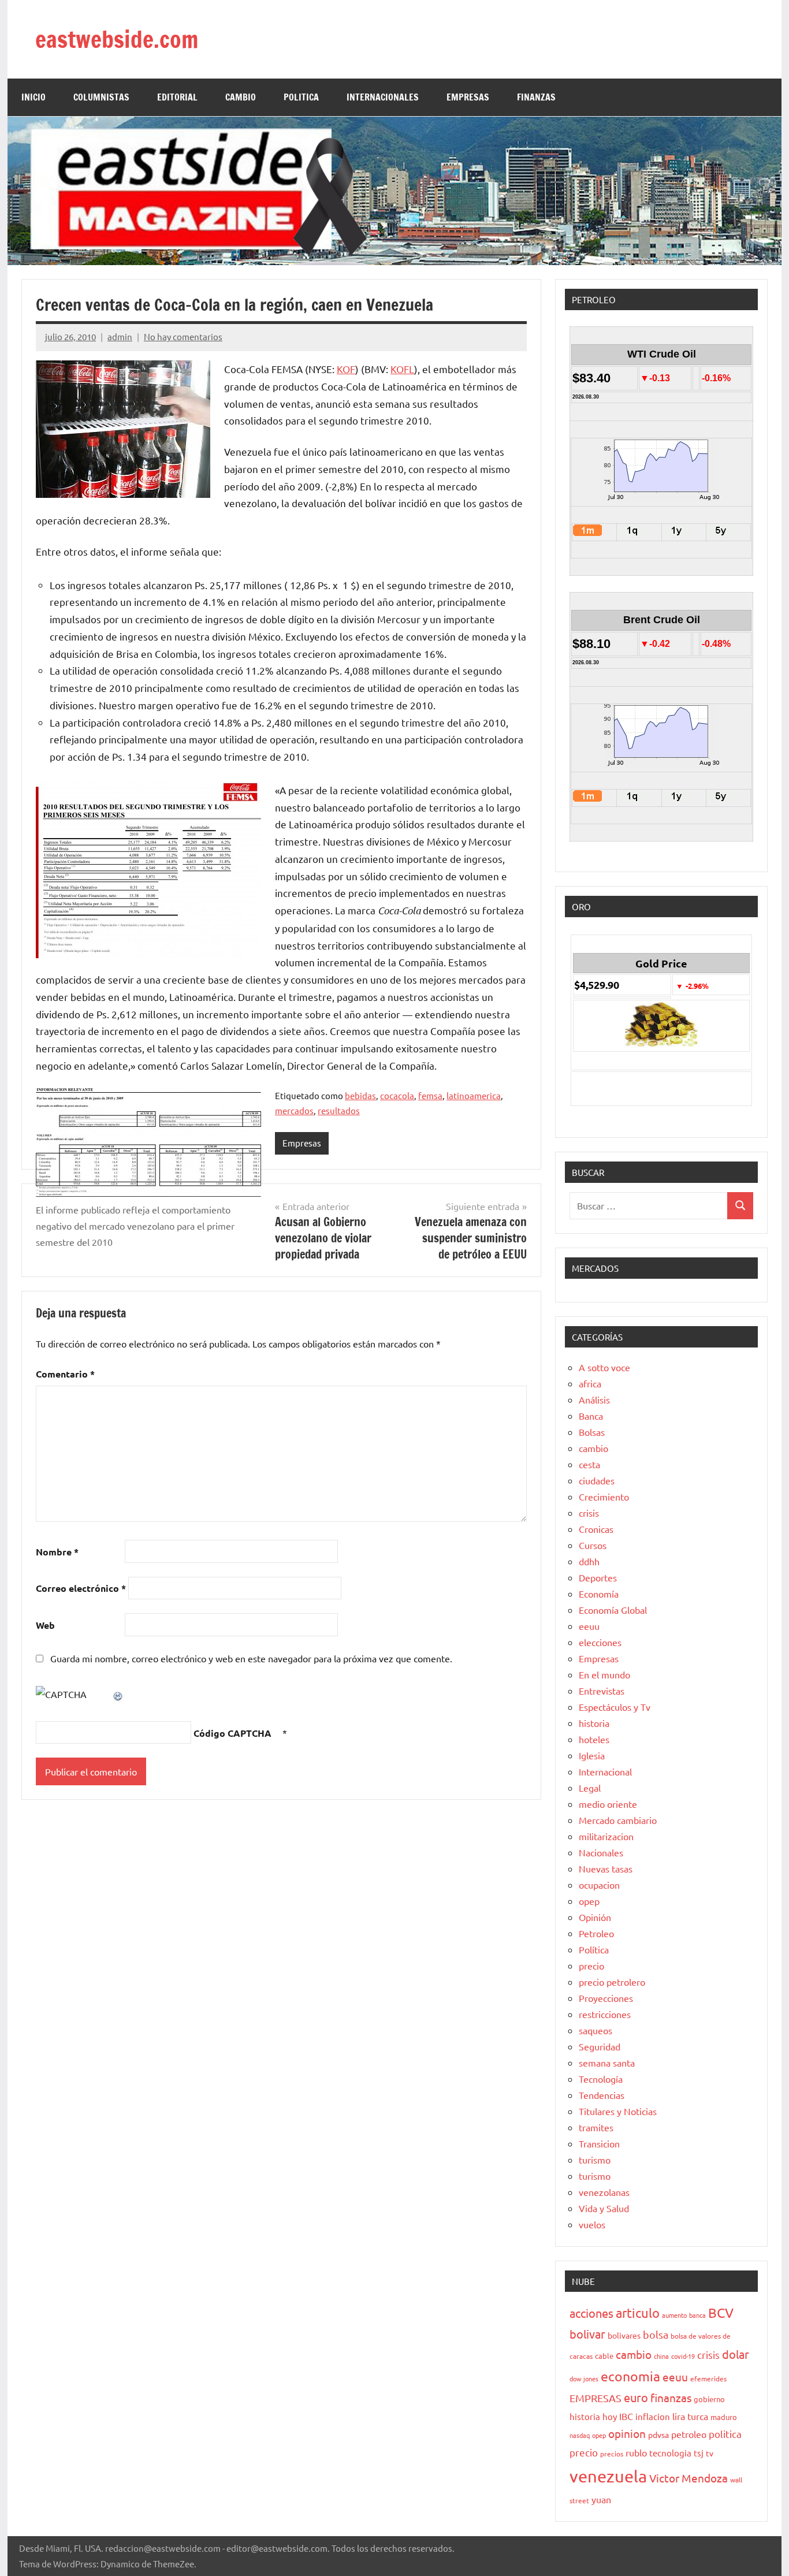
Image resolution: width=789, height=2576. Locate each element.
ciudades (597, 1480)
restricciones (605, 2014)
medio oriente (608, 1804)
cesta (589, 1464)
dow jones (584, 2378)
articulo (638, 2313)
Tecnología (601, 2079)
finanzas (671, 2398)
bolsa (656, 2334)
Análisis (594, 1399)
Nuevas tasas (606, 1868)
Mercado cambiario (618, 1820)
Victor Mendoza (688, 2478)
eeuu (589, 1626)
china (661, 2356)
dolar (736, 2354)
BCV (721, 2312)
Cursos (593, 1545)
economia (630, 2376)
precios (612, 2454)
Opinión (595, 1917)
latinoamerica (474, 1095)
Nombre (57, 1552)
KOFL (402, 369)
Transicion (599, 2143)
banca (697, 2315)
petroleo (689, 2434)
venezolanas (604, 2192)
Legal (590, 1788)
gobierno (709, 2399)
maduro (724, 2417)
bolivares (624, 2335)
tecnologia (670, 2453)
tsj (699, 2453)
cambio (593, 1448)
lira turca (690, 2416)
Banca (591, 1416)
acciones (591, 2313)
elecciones (600, 1642)
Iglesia (592, 1755)
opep (589, 1901)
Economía (599, 1594)
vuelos (592, 2224)
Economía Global (613, 1610)
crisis (589, 1513)
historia (594, 1723)
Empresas (302, 1143)
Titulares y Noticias (618, 2111)
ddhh (589, 1561)
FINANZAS (536, 97)
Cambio (241, 97)
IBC (626, 2416)
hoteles (594, 1739)
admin (120, 336)
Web (45, 1625)
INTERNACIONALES (383, 97)
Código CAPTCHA (232, 1733)
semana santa (607, 2063)
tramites (596, 2127)
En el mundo (604, 1674)
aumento (674, 2315)
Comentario (65, 1374)
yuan (601, 2499)
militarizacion (606, 1836)
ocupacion (599, 1885)
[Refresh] (118, 1694)
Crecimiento (604, 1497)
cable (604, 2356)
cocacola (397, 1095)
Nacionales (601, 1852)
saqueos (596, 2030)
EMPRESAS (468, 97)
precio (591, 1965)
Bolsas (592, 1432)
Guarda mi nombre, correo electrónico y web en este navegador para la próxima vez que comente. (251, 1658)
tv (710, 2453)
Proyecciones (606, 1998)
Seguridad (600, 2046)
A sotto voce (604, 1367)
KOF (346, 369)
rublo (636, 2452)
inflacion (653, 2416)
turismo (595, 2160)
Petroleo (596, 1933)
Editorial (177, 97)
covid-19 (683, 2356)
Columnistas (101, 97)
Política (594, 1949)
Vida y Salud (604, 2208)
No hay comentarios (183, 336)
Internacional (605, 1771)
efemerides (708, 2378)
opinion (627, 2433)
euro (636, 2397)
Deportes (598, 1577)
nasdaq (580, 2435)
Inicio (34, 97)
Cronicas (596, 1529)
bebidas (360, 1095)
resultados (339, 1110)
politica (725, 2434)
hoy (610, 2416)
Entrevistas (602, 1691)
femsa (430, 1095)
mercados (294, 1110)
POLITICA (301, 97)
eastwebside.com (117, 39)
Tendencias (602, 2095)
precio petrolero (612, 1982)
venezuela (608, 2476)
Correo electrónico (81, 1588)
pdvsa (658, 2434)
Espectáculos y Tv (615, 1707)
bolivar (587, 2334)
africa (590, 1383)
